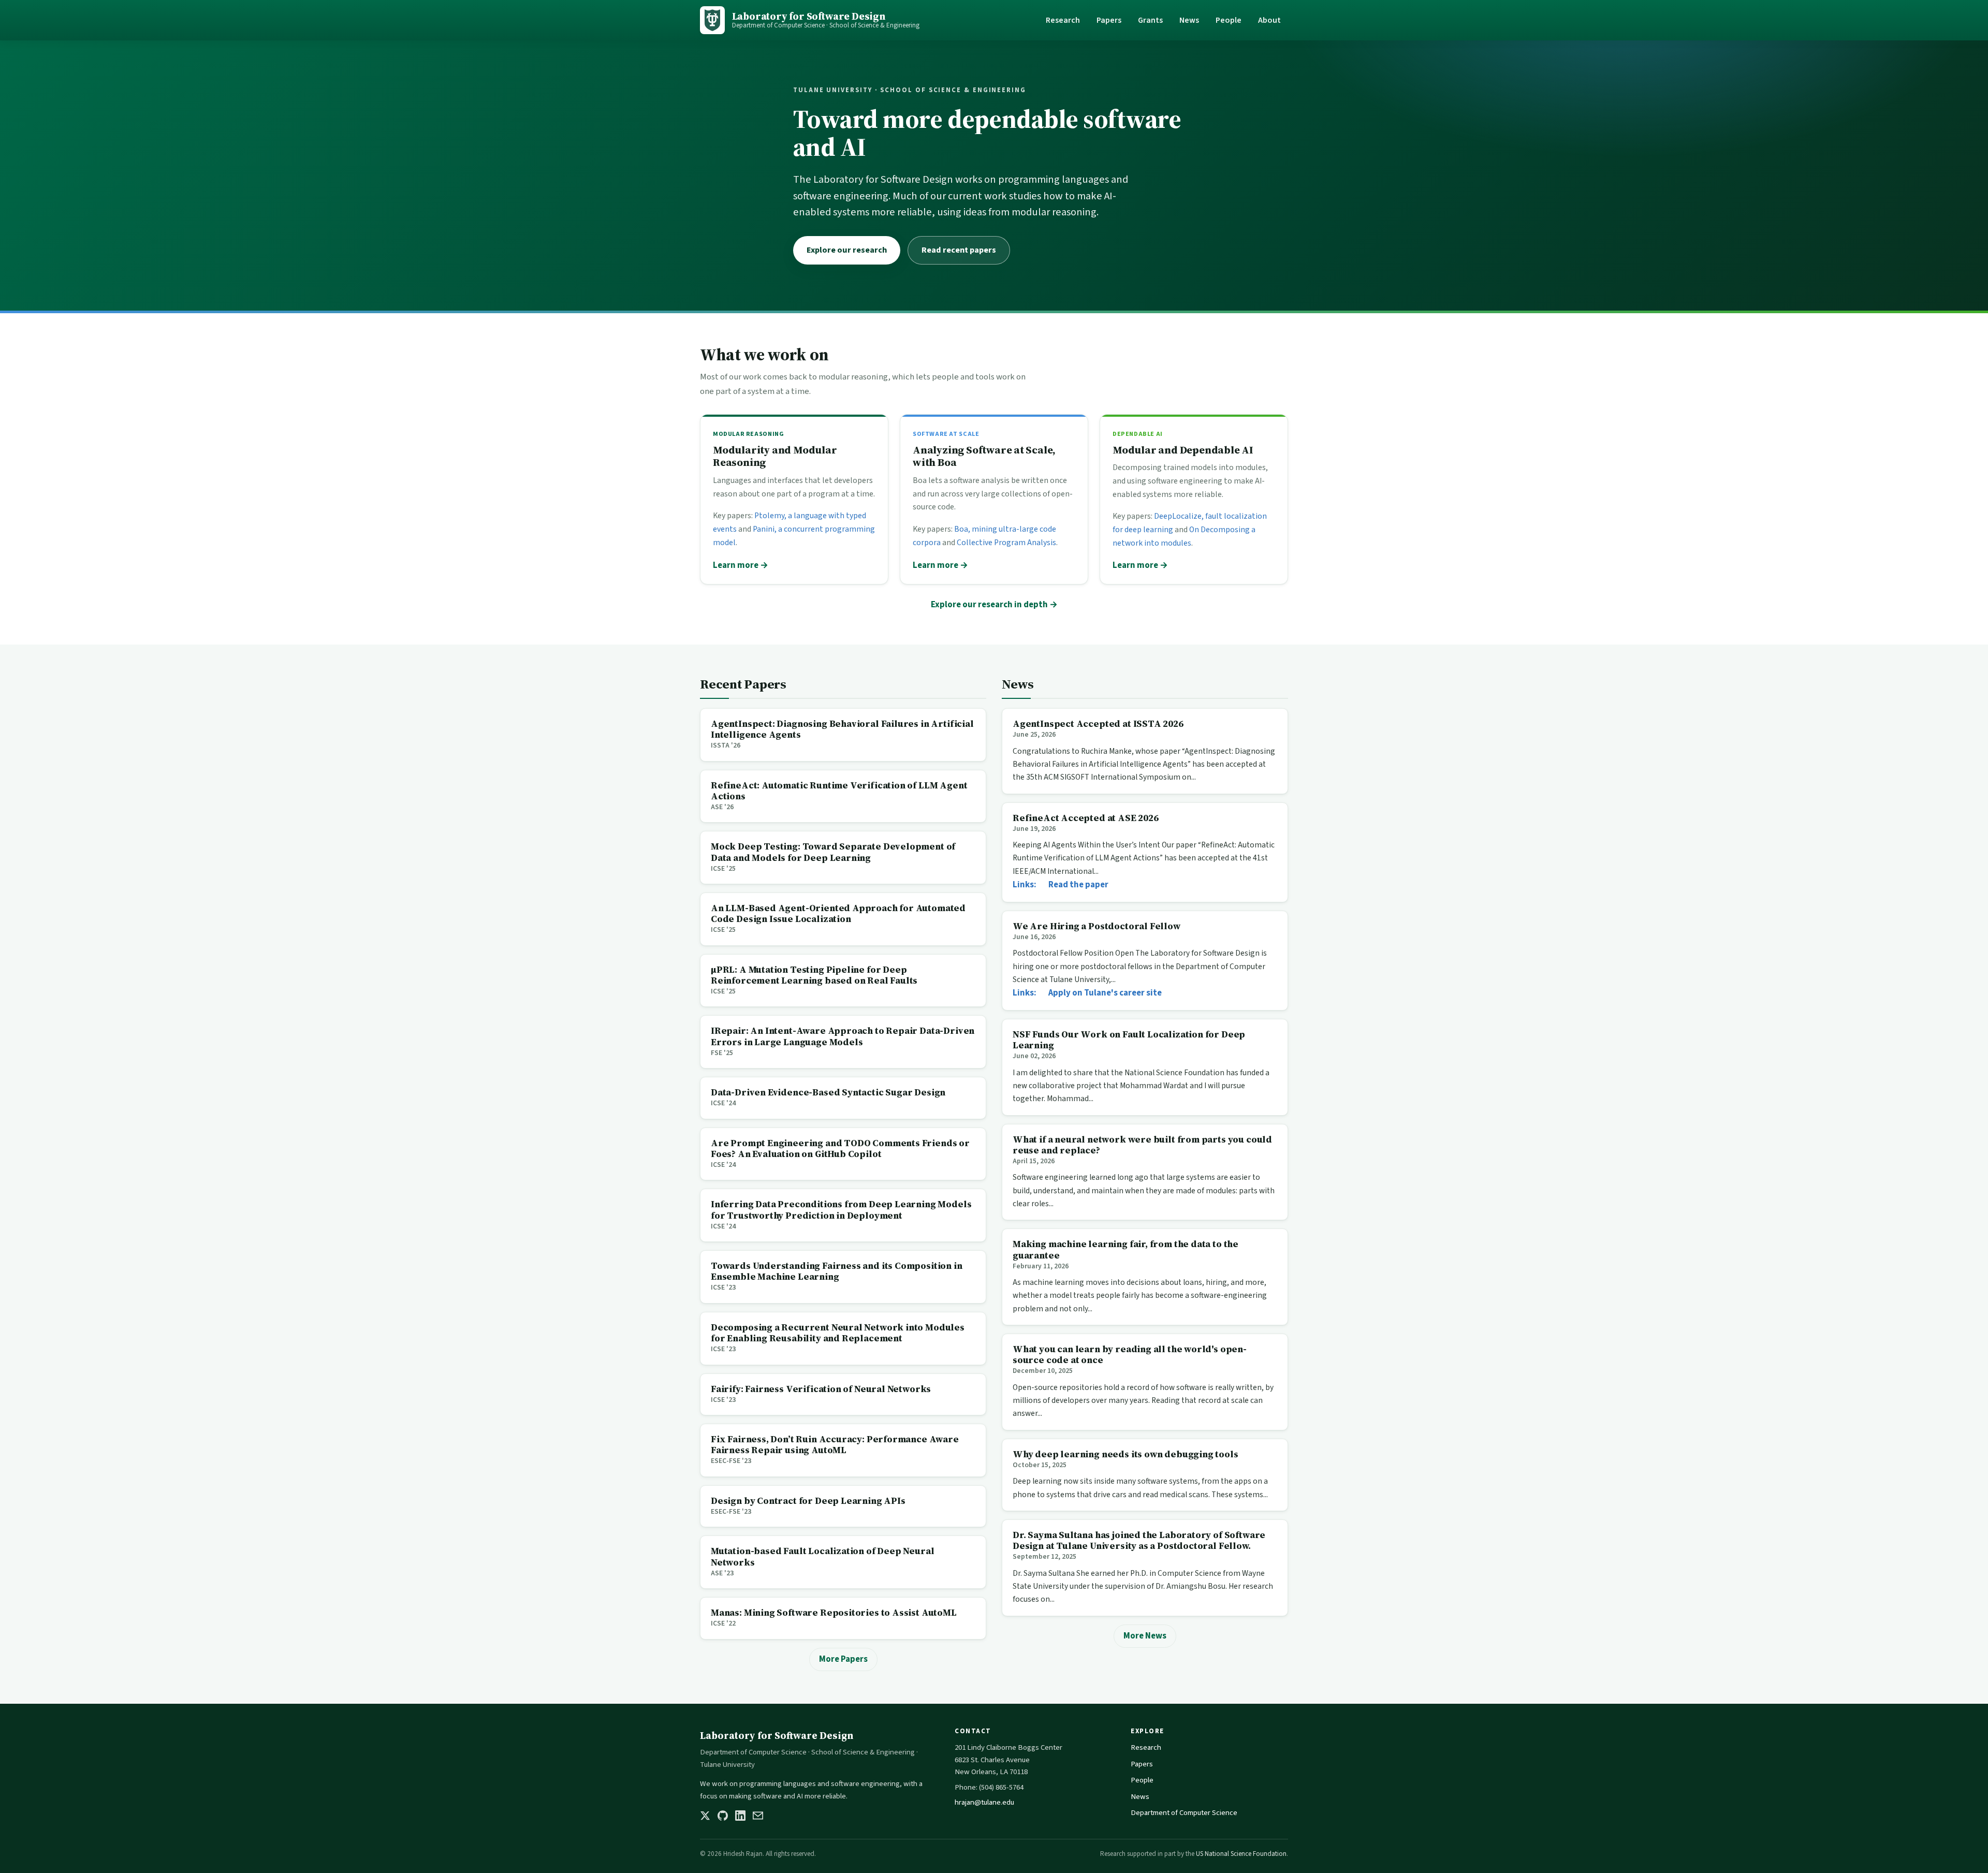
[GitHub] (723, 1816)
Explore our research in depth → (994, 605)
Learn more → (741, 565)
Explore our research (847, 250)
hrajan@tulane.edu (984, 1802)
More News (1145, 1636)
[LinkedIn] (740, 1816)
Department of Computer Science (1184, 1813)
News (1189, 20)
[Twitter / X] (705, 1816)
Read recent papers (959, 250)
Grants (1150, 20)
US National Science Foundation (1241, 1854)
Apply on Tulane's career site (1105, 993)
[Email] (758, 1816)
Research (1063, 20)
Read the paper (1078, 885)
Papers (1109, 20)
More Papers (843, 1659)
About (1269, 20)
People (1229, 20)
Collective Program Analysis (1006, 543)
